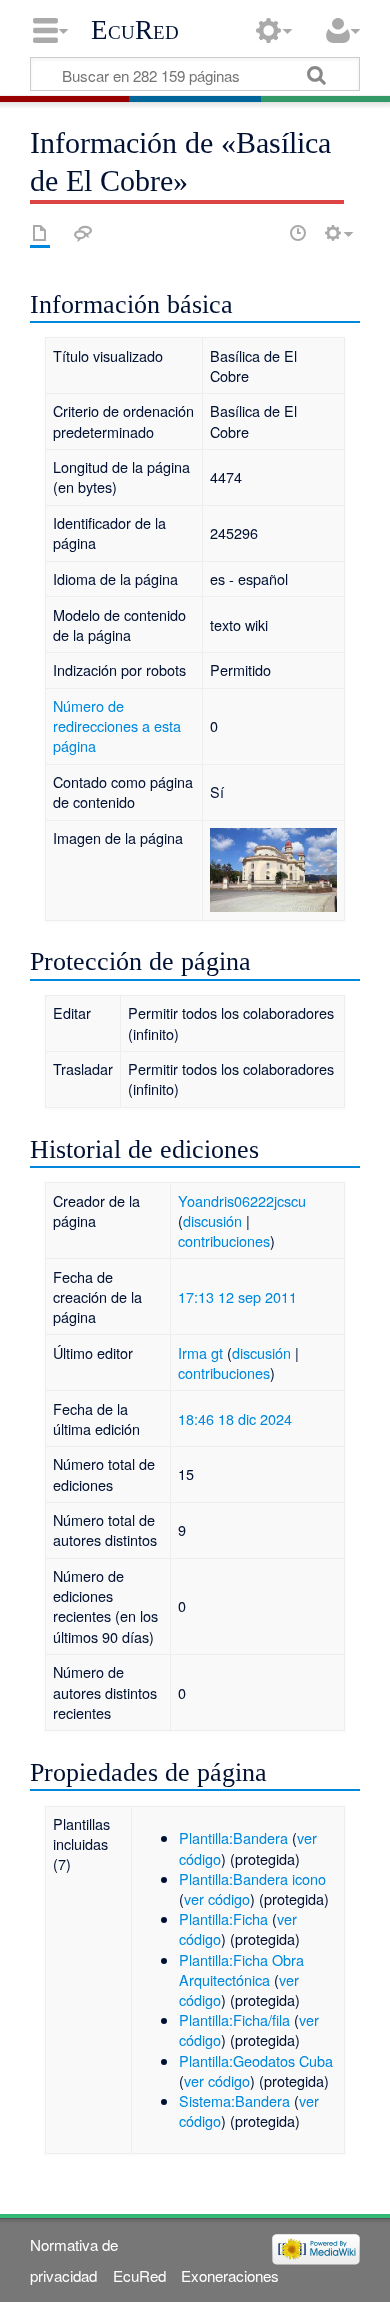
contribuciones (224, 1240)
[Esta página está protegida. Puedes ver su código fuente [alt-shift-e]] (263, 233)
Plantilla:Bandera (233, 1837)
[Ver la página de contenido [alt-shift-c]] (40, 233)
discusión (212, 1220)
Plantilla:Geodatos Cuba (256, 2060)
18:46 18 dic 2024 (235, 1418)
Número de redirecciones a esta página (117, 725)
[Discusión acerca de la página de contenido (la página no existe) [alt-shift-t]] (83, 233)
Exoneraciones (230, 2275)
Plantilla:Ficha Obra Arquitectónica (241, 1969)
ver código (217, 1898)
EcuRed (135, 30)
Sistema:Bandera (234, 2100)
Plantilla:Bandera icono (252, 1878)
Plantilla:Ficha (223, 1918)
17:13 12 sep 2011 (237, 1296)
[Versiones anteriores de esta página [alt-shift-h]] (298, 233)
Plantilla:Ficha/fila (234, 2019)
